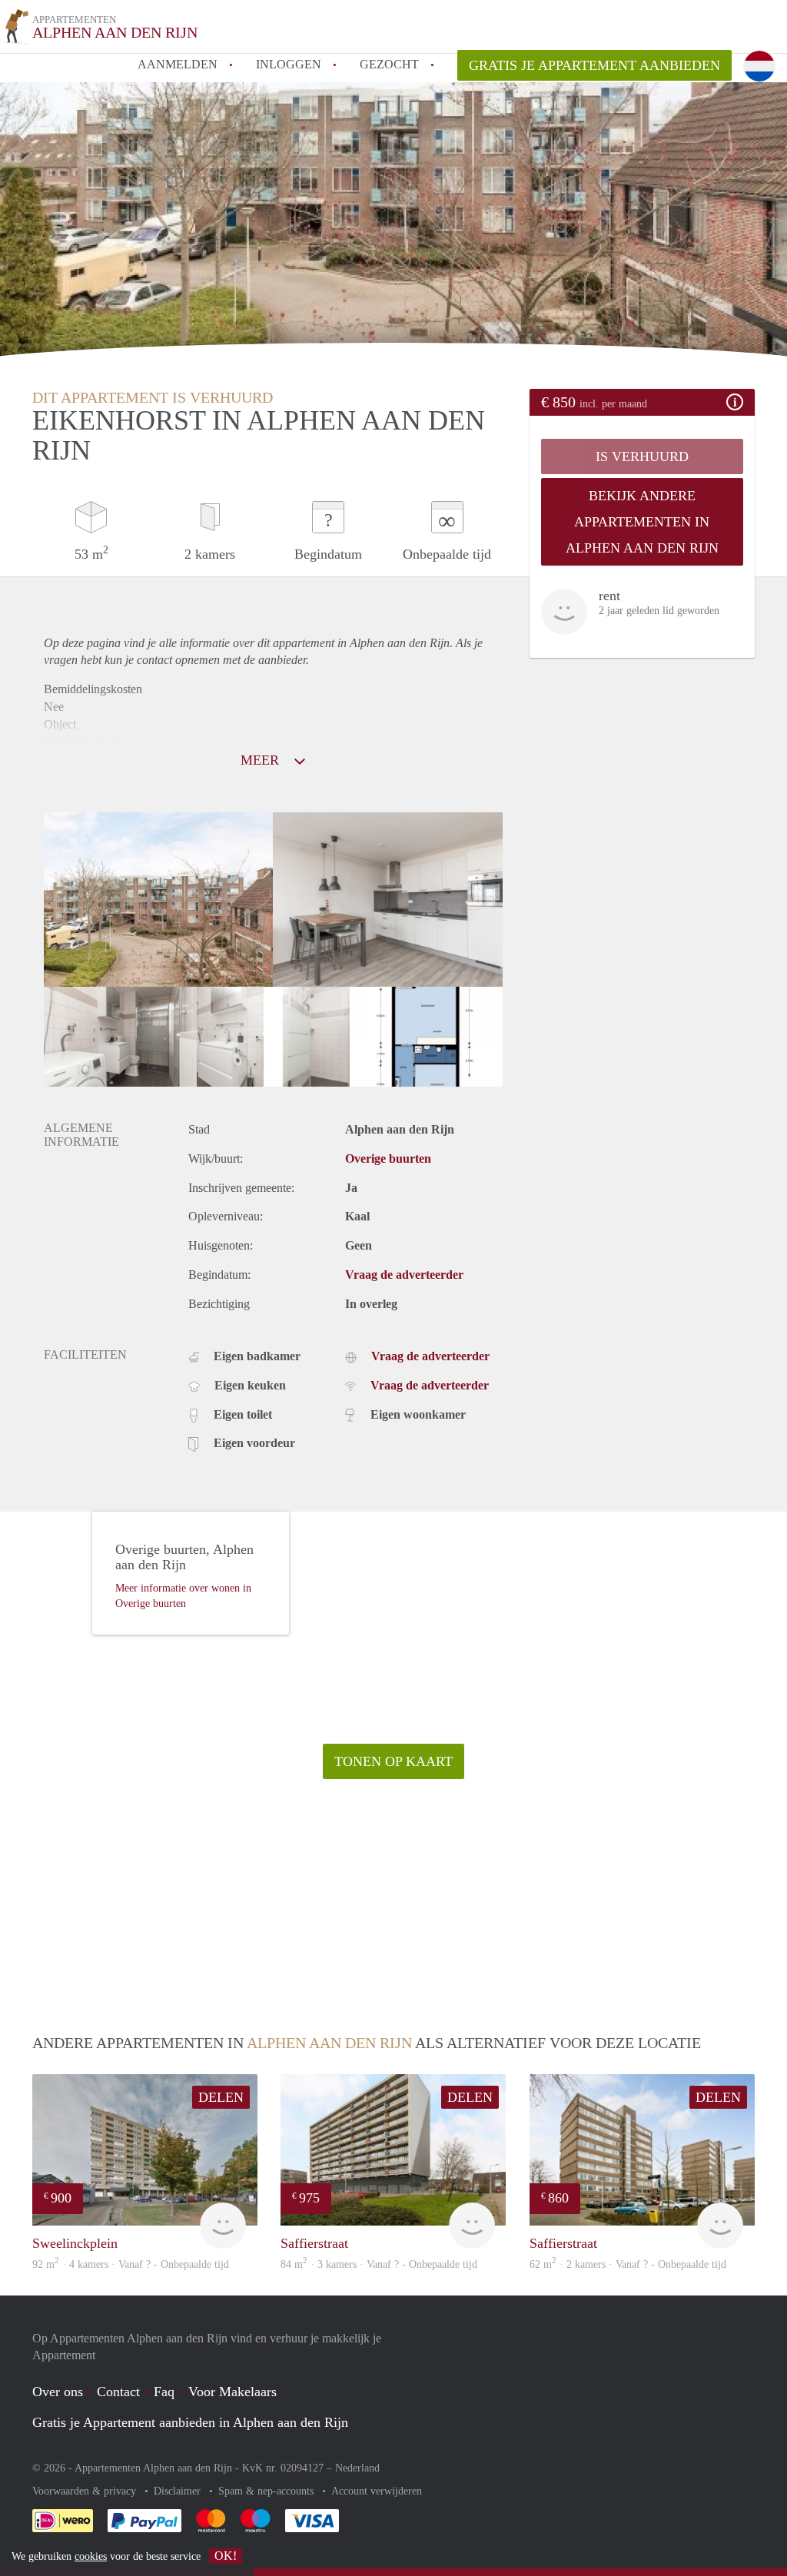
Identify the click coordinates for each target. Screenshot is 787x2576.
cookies (91, 2556)
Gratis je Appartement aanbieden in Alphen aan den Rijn (190, 2422)
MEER (262, 760)
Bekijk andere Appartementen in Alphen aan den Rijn (642, 522)
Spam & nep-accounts (267, 2491)
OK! (226, 2556)
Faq (164, 2392)
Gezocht (389, 64)
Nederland (357, 2468)
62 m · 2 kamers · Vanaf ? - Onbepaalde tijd (628, 2264)
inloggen (289, 64)
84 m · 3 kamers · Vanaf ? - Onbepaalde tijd (379, 2264)
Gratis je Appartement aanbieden (594, 65)
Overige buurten (388, 1159)
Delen (221, 2097)
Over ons (58, 2392)
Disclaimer (179, 2491)
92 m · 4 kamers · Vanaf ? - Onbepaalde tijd (131, 2264)
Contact (118, 2392)
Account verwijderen (377, 2491)
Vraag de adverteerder (404, 1275)
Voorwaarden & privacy (86, 2491)
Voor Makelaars (232, 2392)
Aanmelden (178, 64)
